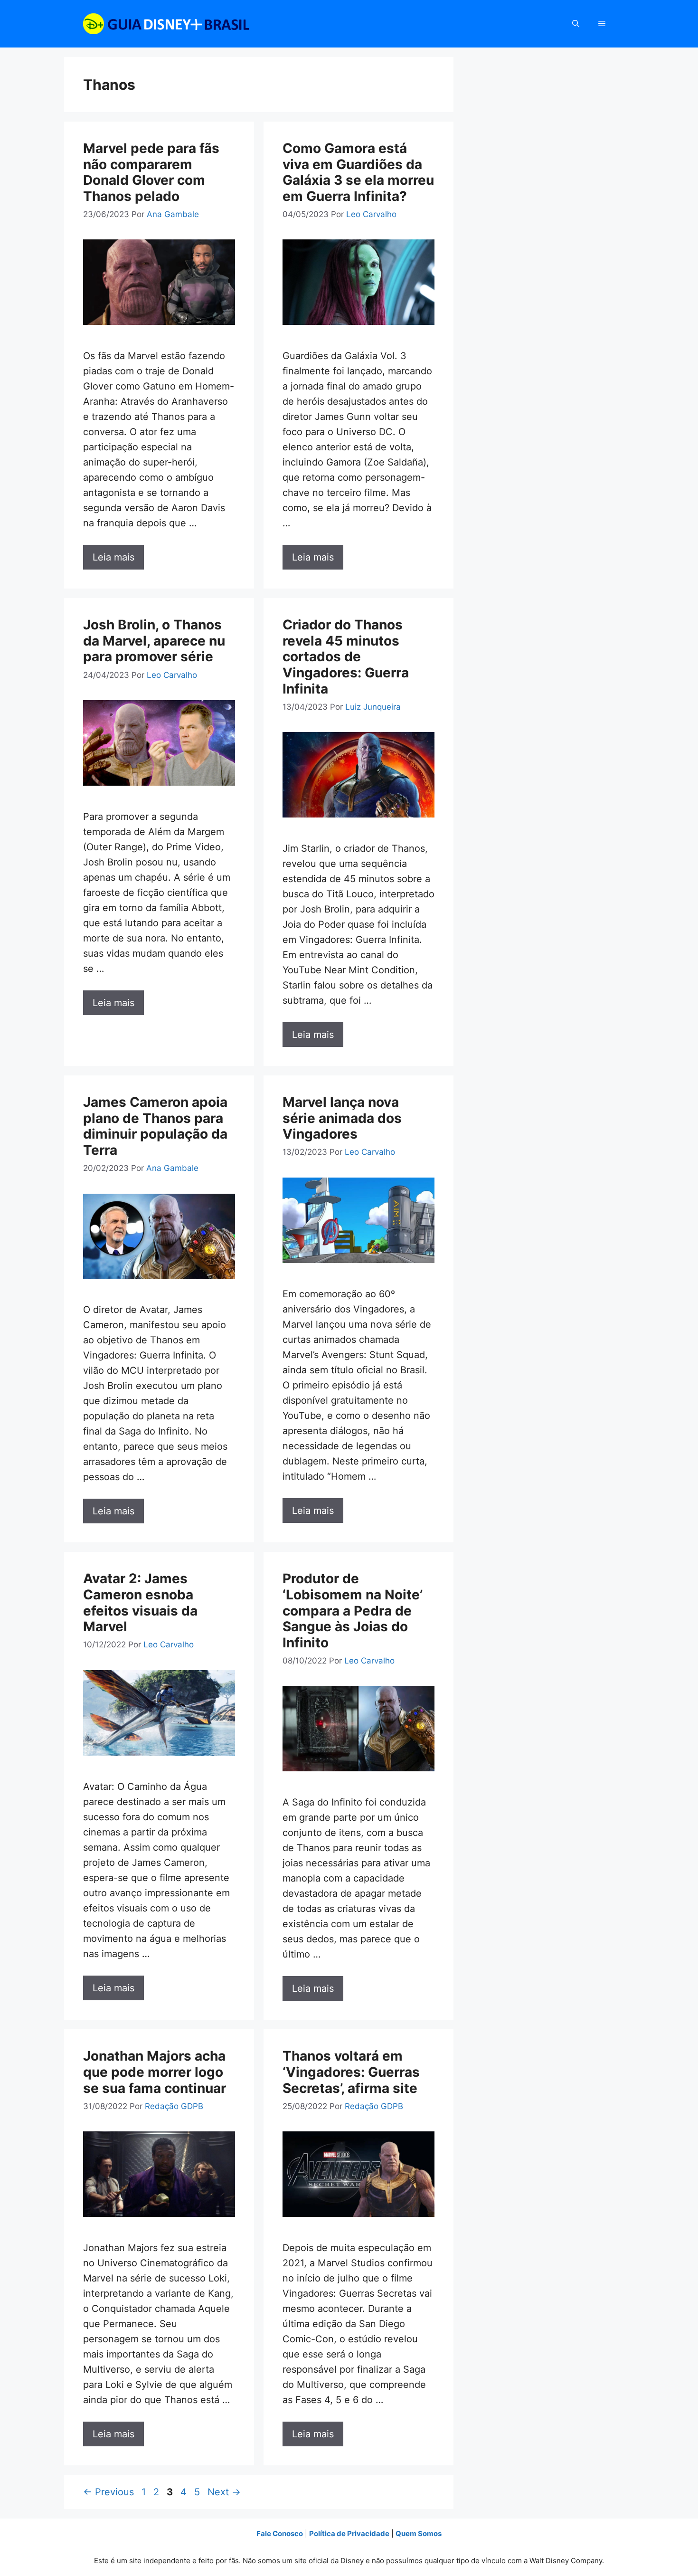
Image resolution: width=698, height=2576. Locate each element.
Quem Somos (419, 2533)
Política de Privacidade (349, 2533)
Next (224, 2492)
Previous (108, 2492)
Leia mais (113, 557)
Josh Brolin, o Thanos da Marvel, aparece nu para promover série (154, 641)
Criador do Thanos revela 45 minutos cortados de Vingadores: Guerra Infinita (346, 656)
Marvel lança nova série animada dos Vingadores (342, 1118)
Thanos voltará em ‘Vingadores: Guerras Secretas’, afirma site (351, 2072)
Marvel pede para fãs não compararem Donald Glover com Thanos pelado (151, 172)
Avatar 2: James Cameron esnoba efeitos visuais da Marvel (140, 1602)
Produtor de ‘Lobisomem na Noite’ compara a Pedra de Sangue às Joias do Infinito (353, 1610)
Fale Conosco (280, 2533)
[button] (576, 24)
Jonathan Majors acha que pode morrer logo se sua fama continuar (155, 2072)
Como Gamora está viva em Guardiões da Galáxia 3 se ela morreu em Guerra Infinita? (358, 172)
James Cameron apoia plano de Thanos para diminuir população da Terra (155, 1126)
